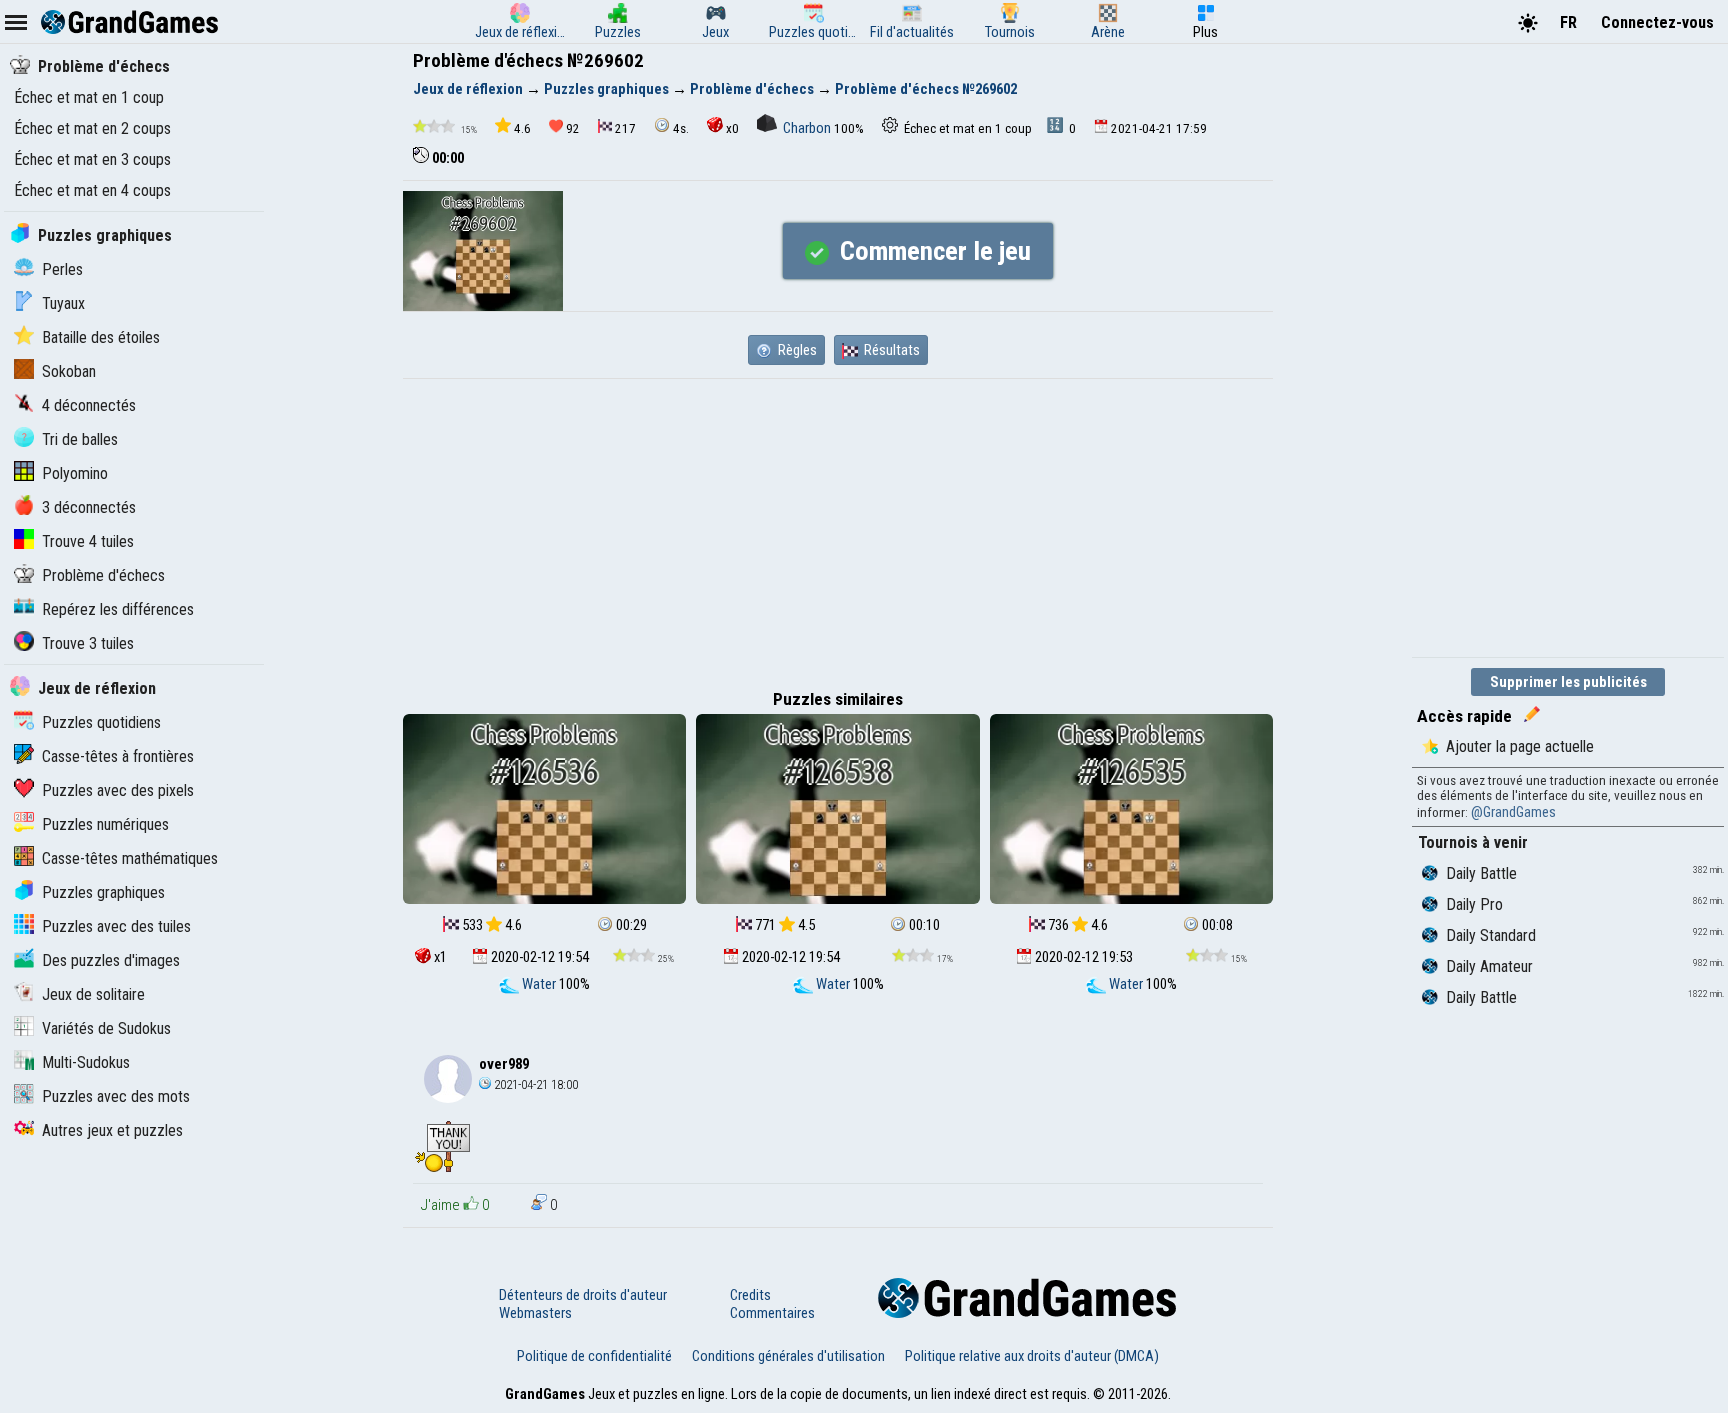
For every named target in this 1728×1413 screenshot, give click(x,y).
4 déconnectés (89, 405)
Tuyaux (63, 303)
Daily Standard (1491, 935)
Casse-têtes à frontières (118, 756)
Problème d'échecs (104, 66)
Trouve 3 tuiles (88, 643)
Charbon (807, 128)
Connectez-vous (1657, 22)
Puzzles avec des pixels (118, 790)
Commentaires (772, 1313)
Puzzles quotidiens (101, 722)
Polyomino (75, 473)
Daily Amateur (1489, 966)
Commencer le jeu (932, 251)
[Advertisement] (838, 529)
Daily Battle (1481, 873)
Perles (62, 269)
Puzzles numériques (105, 824)
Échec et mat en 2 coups (92, 128)
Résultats (890, 350)
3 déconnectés (89, 507)
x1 (439, 957)
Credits (750, 1295)
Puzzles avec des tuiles (116, 926)
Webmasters (535, 1313)
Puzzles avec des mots (116, 1096)
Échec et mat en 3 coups (92, 159)
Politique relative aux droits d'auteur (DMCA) (1032, 1356)
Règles (796, 350)
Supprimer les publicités (1568, 682)
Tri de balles (80, 439)
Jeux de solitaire (93, 994)
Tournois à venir (1473, 842)
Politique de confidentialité (594, 1356)
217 (625, 128)
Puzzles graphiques (105, 235)
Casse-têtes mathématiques (130, 858)
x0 (732, 128)
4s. (681, 128)
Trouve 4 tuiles (88, 541)
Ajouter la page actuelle (1520, 746)
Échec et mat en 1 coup (89, 97)
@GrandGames (1513, 812)
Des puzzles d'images (111, 960)
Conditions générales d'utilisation (788, 1356)
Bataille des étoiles (101, 337)
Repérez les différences (118, 609)
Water (539, 984)
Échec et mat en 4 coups (92, 190)
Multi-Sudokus (86, 1062)
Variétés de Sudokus (106, 1028)
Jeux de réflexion (97, 688)
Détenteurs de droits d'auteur (583, 1295)
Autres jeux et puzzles (112, 1130)
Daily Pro (1474, 904)
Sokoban (69, 371)
